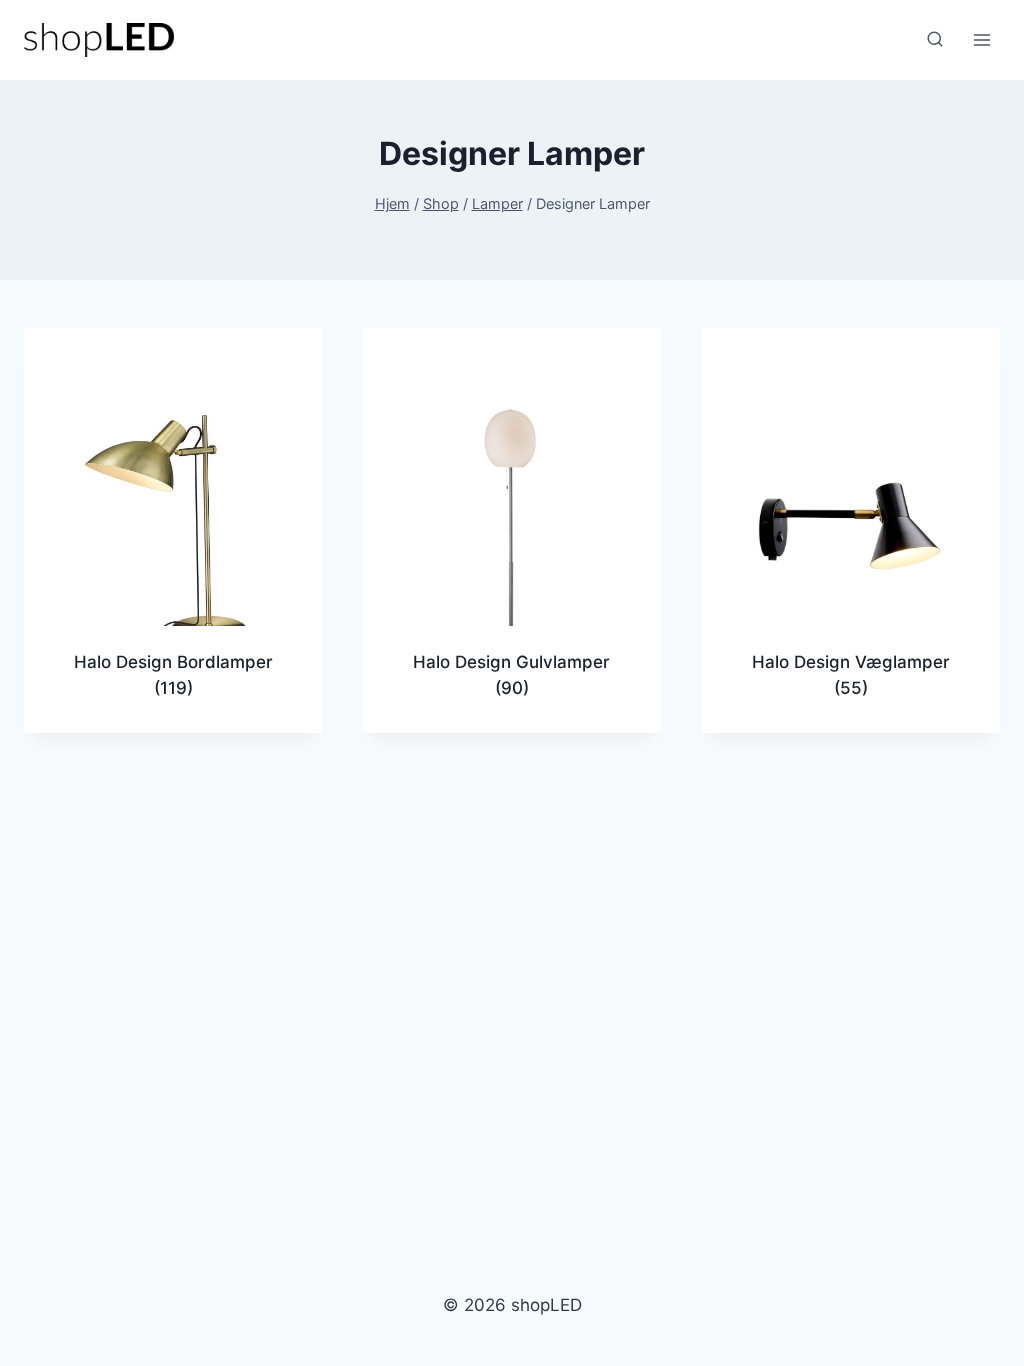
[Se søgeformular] (935, 40)
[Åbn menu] (981, 39)
